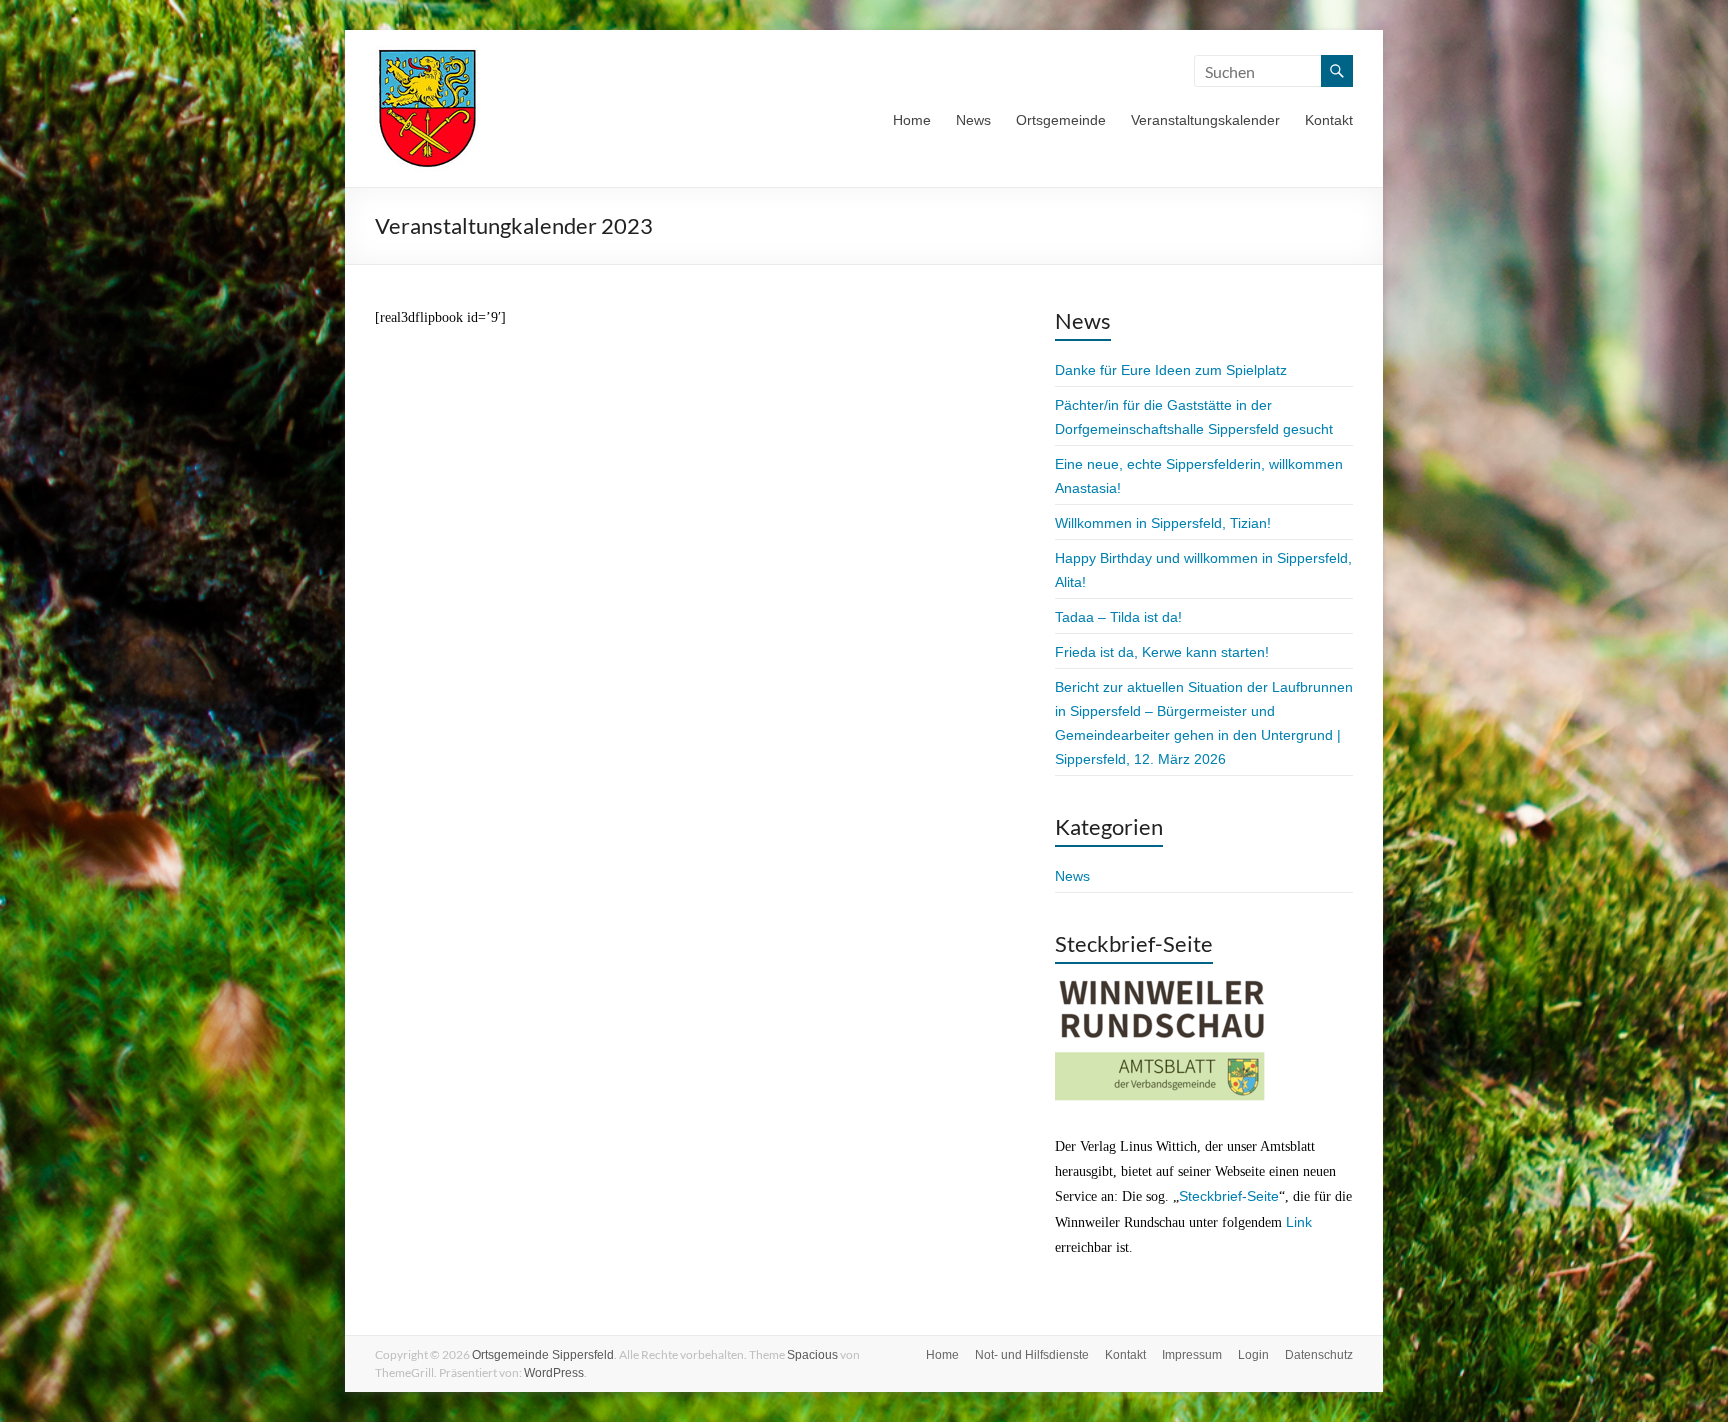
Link (1299, 1222)
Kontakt (1329, 120)
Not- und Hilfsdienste (1032, 1355)
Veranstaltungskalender (1205, 120)
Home (912, 120)
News (973, 120)
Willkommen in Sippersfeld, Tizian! (1163, 523)
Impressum (1192, 1355)
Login (1253, 1355)
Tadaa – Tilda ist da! (1118, 617)
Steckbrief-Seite (1229, 1196)
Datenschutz (1319, 1355)
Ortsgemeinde (1061, 120)
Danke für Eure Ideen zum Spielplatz (1171, 370)
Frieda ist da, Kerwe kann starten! (1162, 652)
